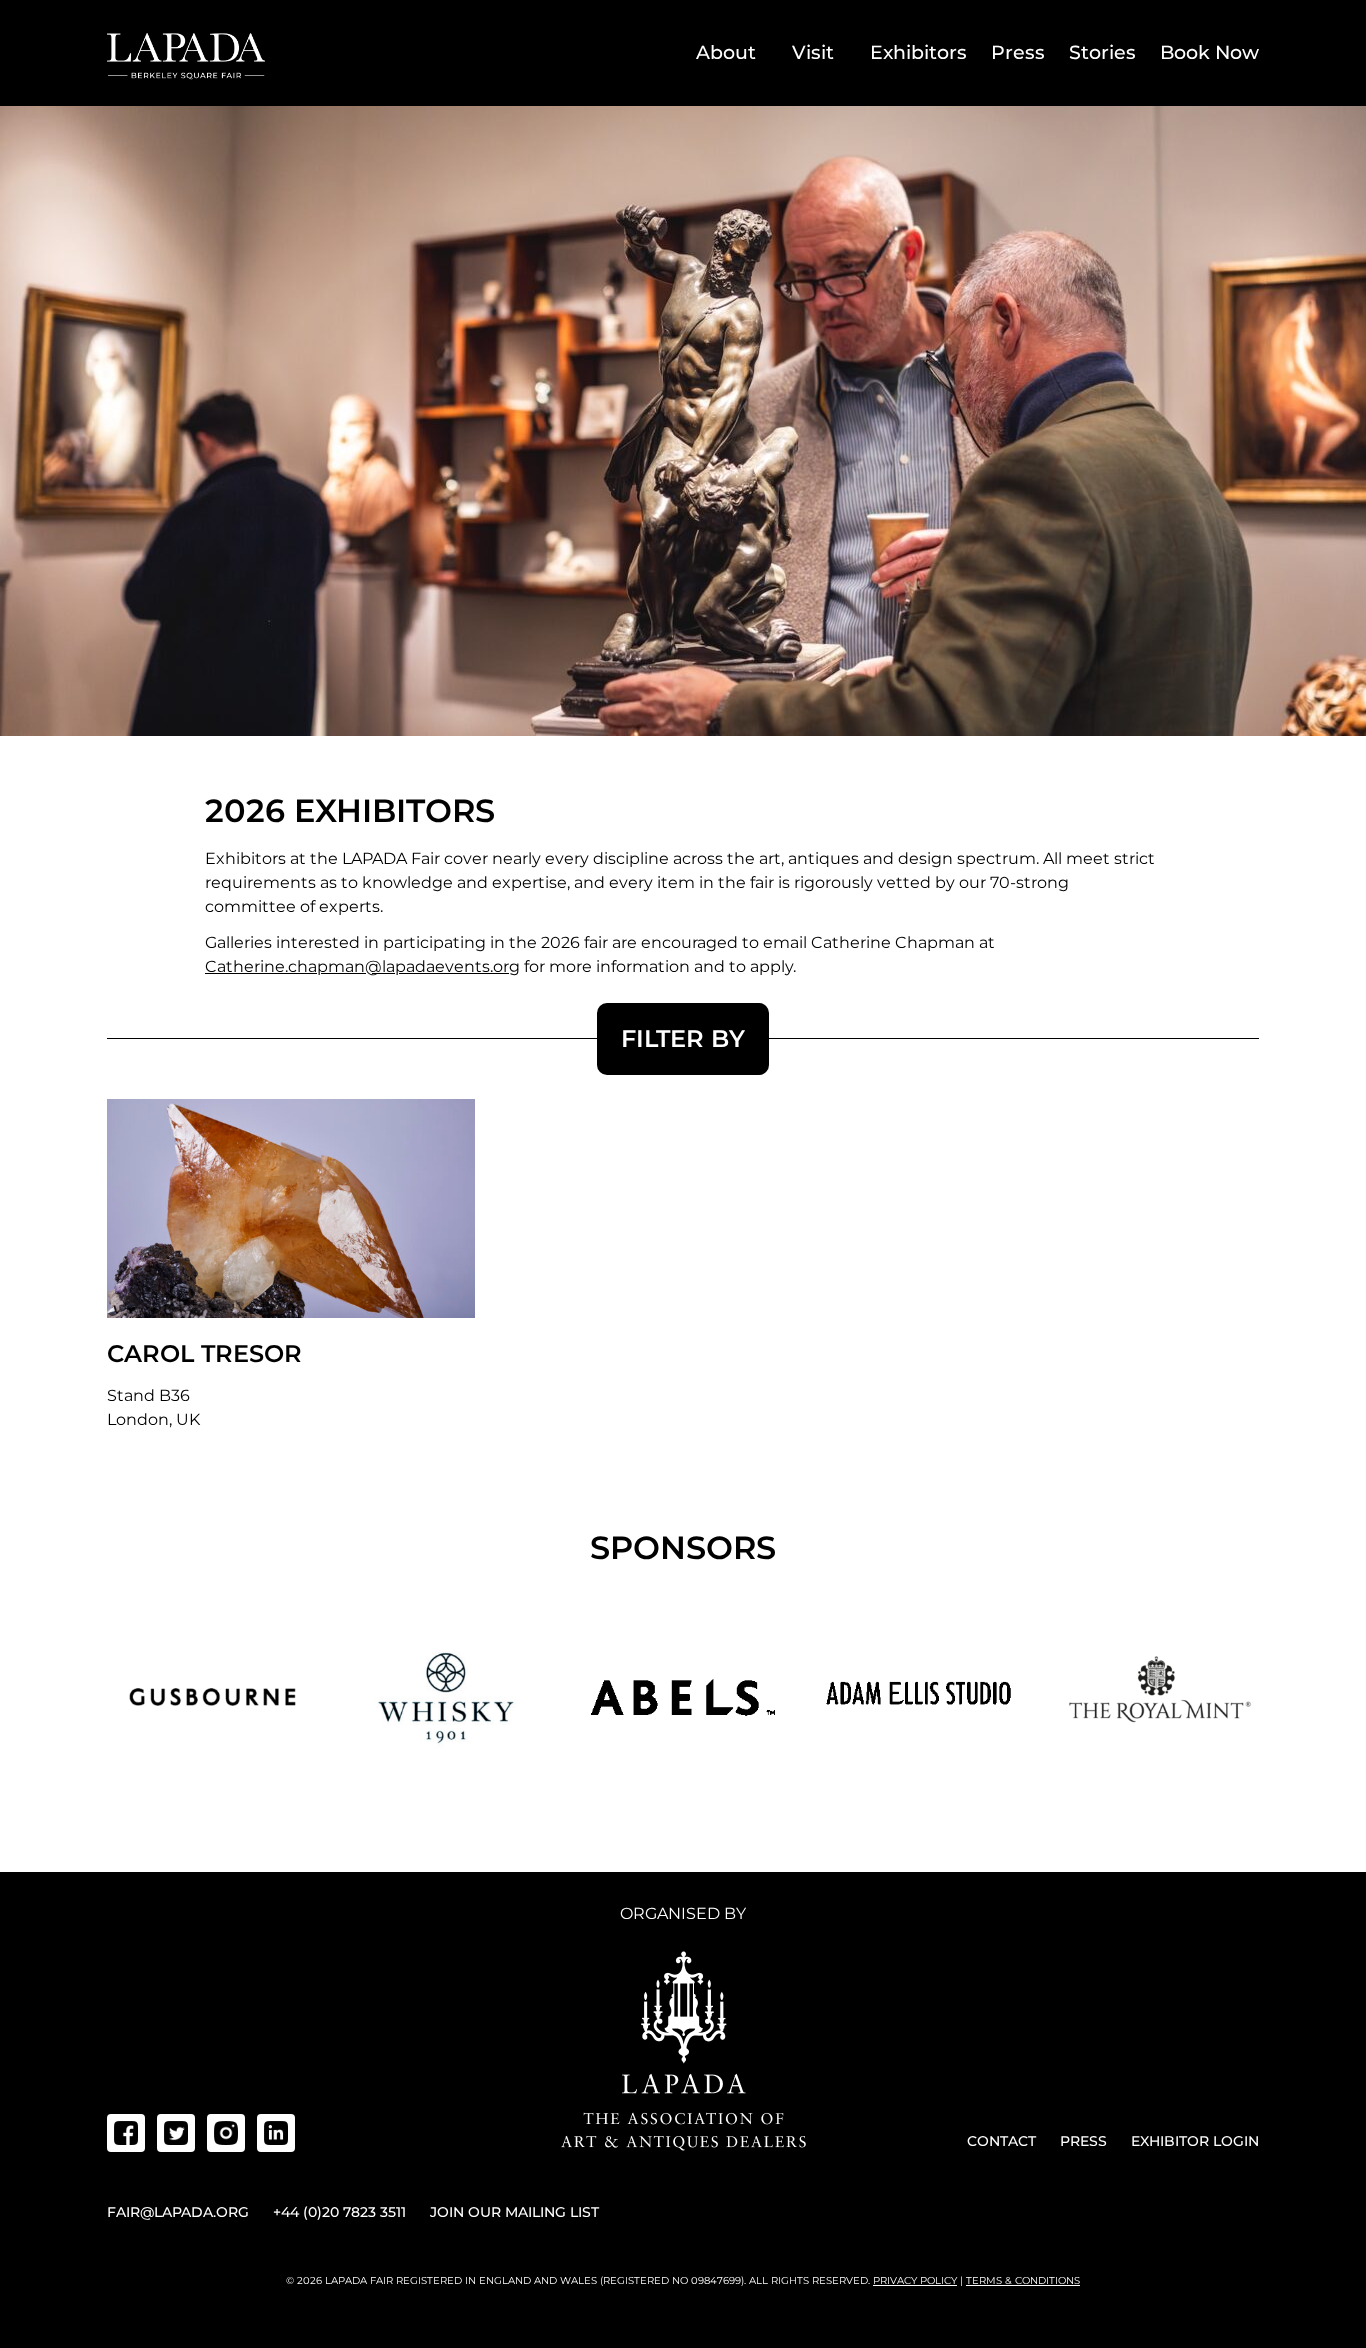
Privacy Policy (915, 2280)
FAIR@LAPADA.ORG (178, 2212)
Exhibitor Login (1195, 2141)
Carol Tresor (204, 1353)
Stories (1102, 52)
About (726, 52)
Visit (813, 52)
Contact (1001, 2141)
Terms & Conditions (1023, 2280)
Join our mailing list (514, 2212)
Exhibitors (918, 52)
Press (1018, 52)
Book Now (1209, 52)
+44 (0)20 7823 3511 (339, 2212)
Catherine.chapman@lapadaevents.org (362, 966)
